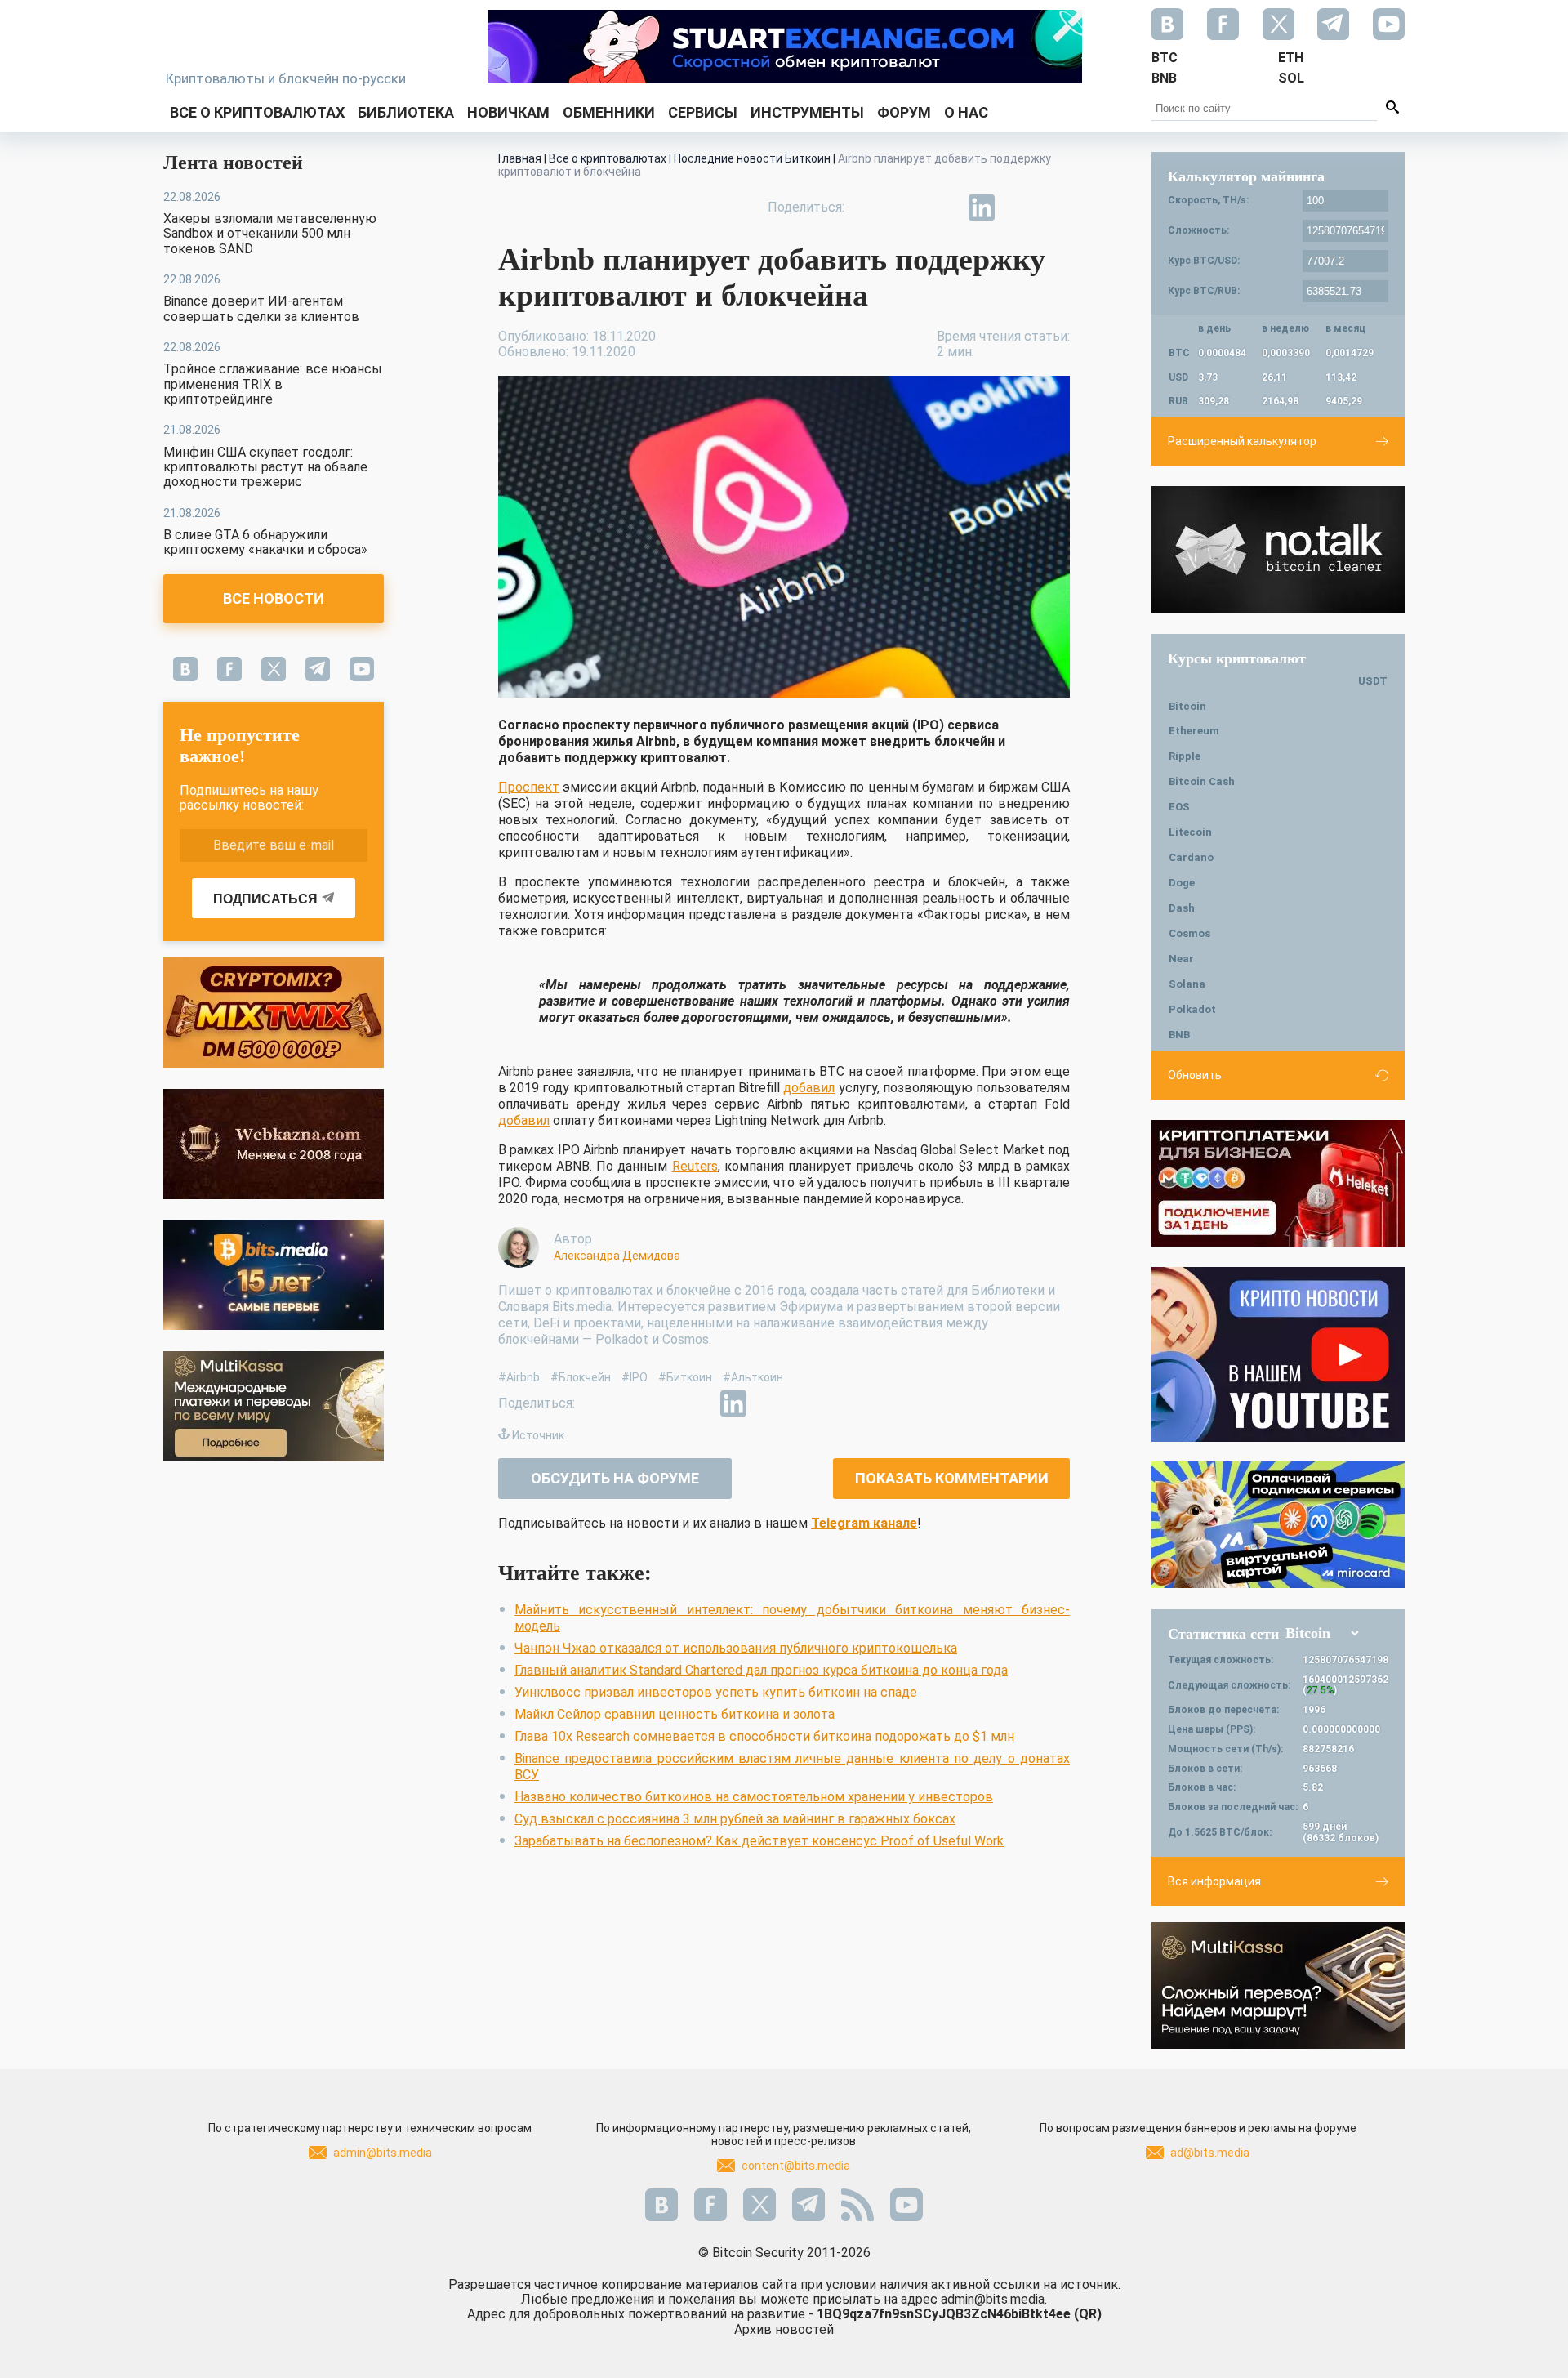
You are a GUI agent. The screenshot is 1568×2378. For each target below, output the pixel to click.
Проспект (529, 787)
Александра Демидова (617, 1256)
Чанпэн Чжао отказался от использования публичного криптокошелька (736, 1648)
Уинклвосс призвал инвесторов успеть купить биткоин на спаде (716, 1692)
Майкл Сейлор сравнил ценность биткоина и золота (675, 1714)
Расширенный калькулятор (1242, 441)
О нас (966, 112)
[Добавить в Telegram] (944, 207)
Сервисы (703, 112)
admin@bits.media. (994, 2299)
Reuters (695, 1166)
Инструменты (807, 112)
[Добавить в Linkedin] (982, 207)
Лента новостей (233, 163)
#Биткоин (685, 1377)
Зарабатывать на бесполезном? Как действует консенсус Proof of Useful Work (759, 1841)
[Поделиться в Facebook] (869, 207)
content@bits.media (796, 2166)
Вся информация (1214, 1881)
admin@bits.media (383, 2153)
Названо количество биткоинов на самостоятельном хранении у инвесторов (754, 1797)
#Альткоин (753, 1377)
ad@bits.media (1210, 2153)
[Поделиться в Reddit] (1057, 207)
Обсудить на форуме (615, 1478)
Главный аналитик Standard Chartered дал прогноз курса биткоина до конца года (761, 1670)
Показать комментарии (952, 1478)
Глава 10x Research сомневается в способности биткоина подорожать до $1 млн (764, 1736)
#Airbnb (519, 1377)
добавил (809, 1088)
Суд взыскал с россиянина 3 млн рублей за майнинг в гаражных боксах (735, 1819)
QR (1088, 2314)
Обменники (609, 112)
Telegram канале (864, 1523)
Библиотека (406, 112)
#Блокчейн (581, 1377)
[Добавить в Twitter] (906, 207)
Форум (904, 112)
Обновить (1195, 1075)
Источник (538, 1435)
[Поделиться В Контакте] (1019, 207)
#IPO (635, 1377)
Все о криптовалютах (257, 112)
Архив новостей (784, 2329)
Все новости (274, 598)
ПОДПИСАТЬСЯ (265, 899)
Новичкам (508, 112)
